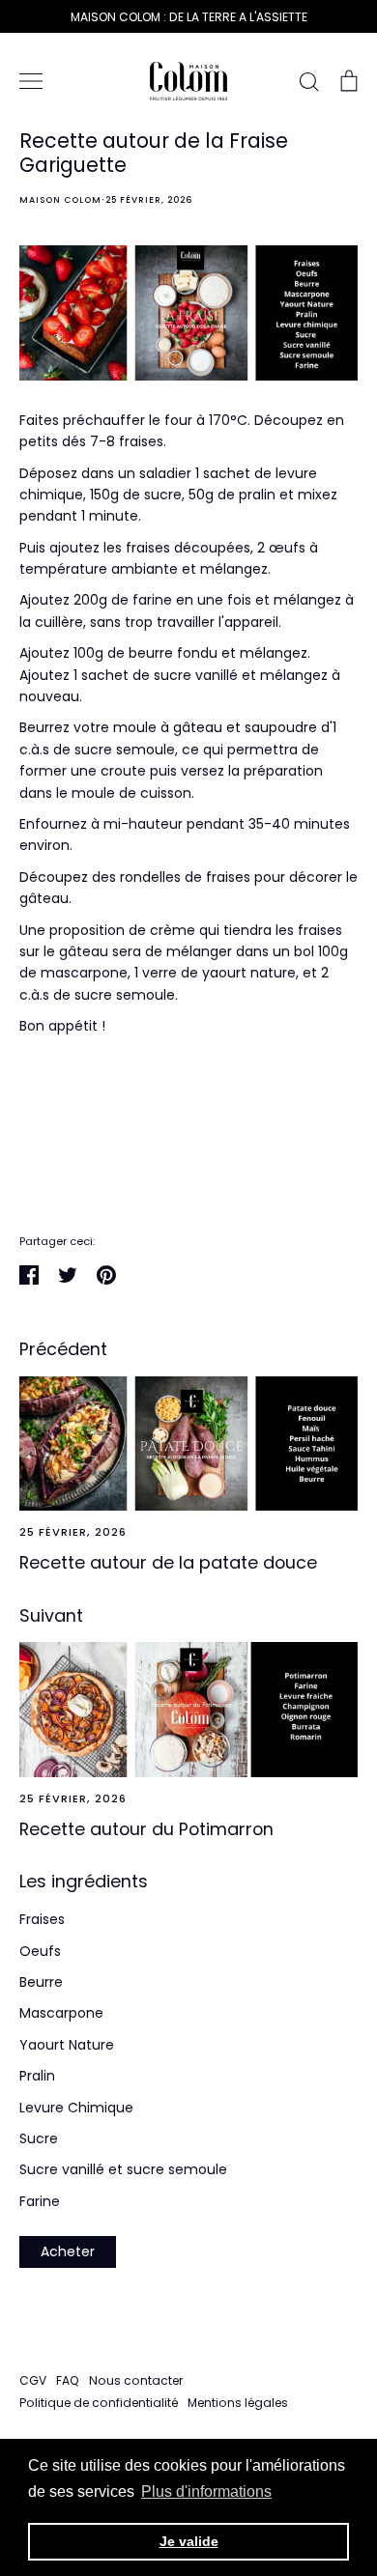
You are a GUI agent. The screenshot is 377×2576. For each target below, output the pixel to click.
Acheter (68, 2251)
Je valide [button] (189, 2541)
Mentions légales (238, 2403)
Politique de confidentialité (99, 2403)
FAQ (68, 2380)
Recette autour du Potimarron (146, 1829)
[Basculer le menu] (31, 81)
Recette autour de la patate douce (168, 1562)
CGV (33, 2380)
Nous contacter (136, 2380)
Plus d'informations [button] (206, 2491)
